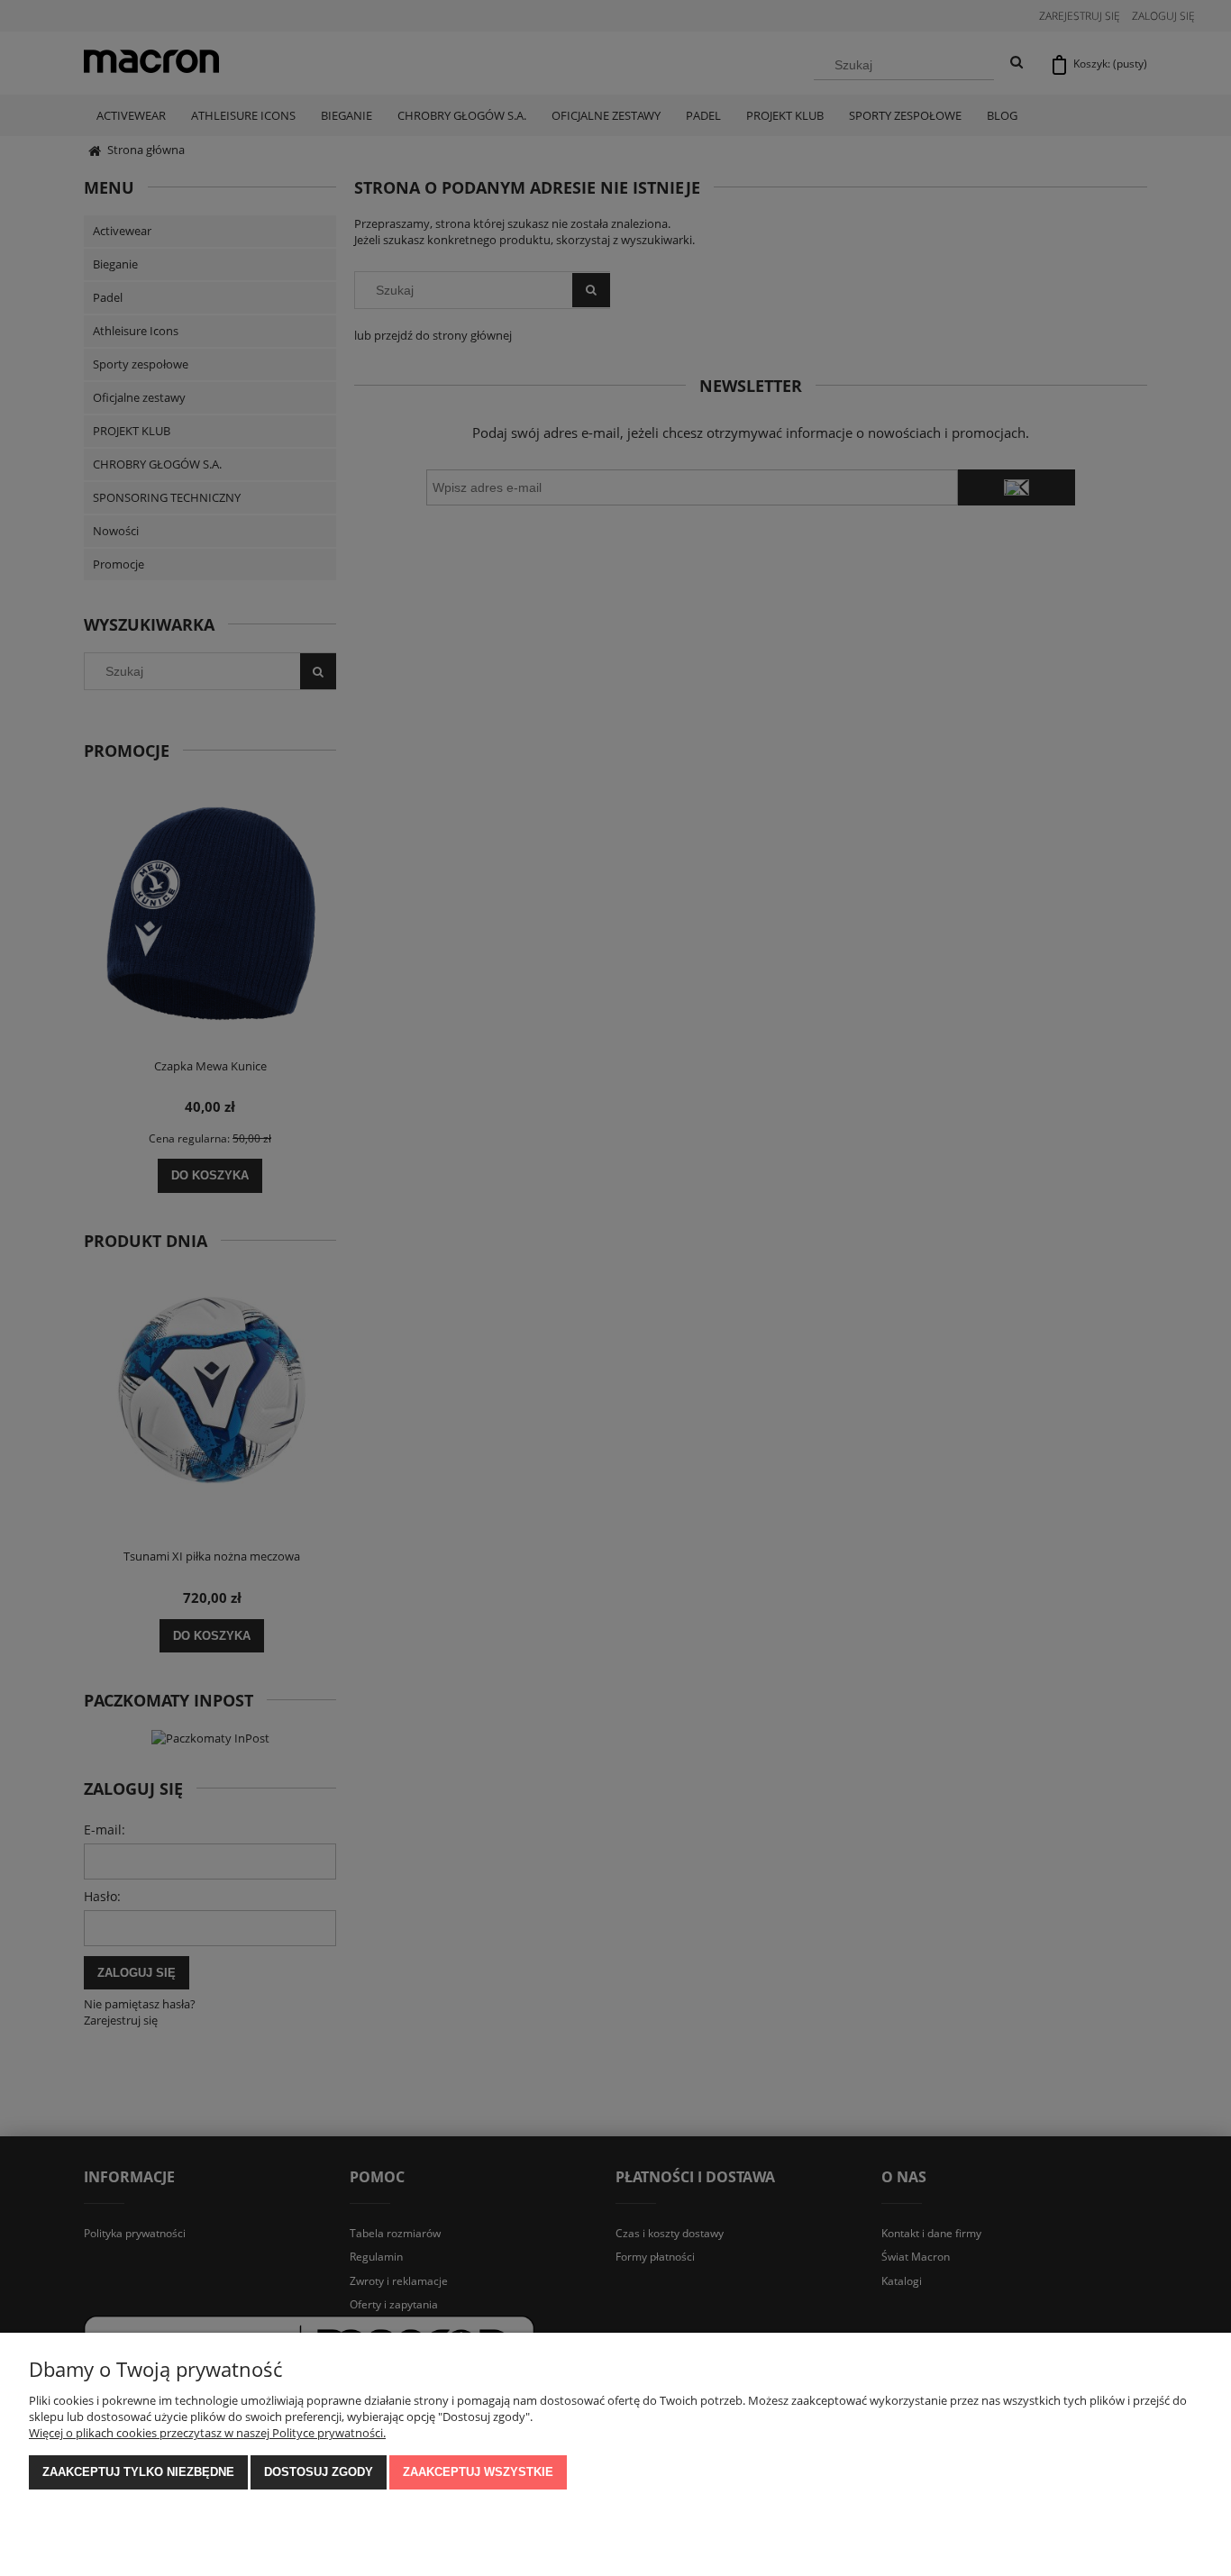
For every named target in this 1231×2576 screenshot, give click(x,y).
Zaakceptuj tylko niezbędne (138, 2472)
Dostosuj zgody (319, 2472)
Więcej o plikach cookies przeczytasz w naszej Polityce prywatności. (207, 2433)
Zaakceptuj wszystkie (478, 2472)
